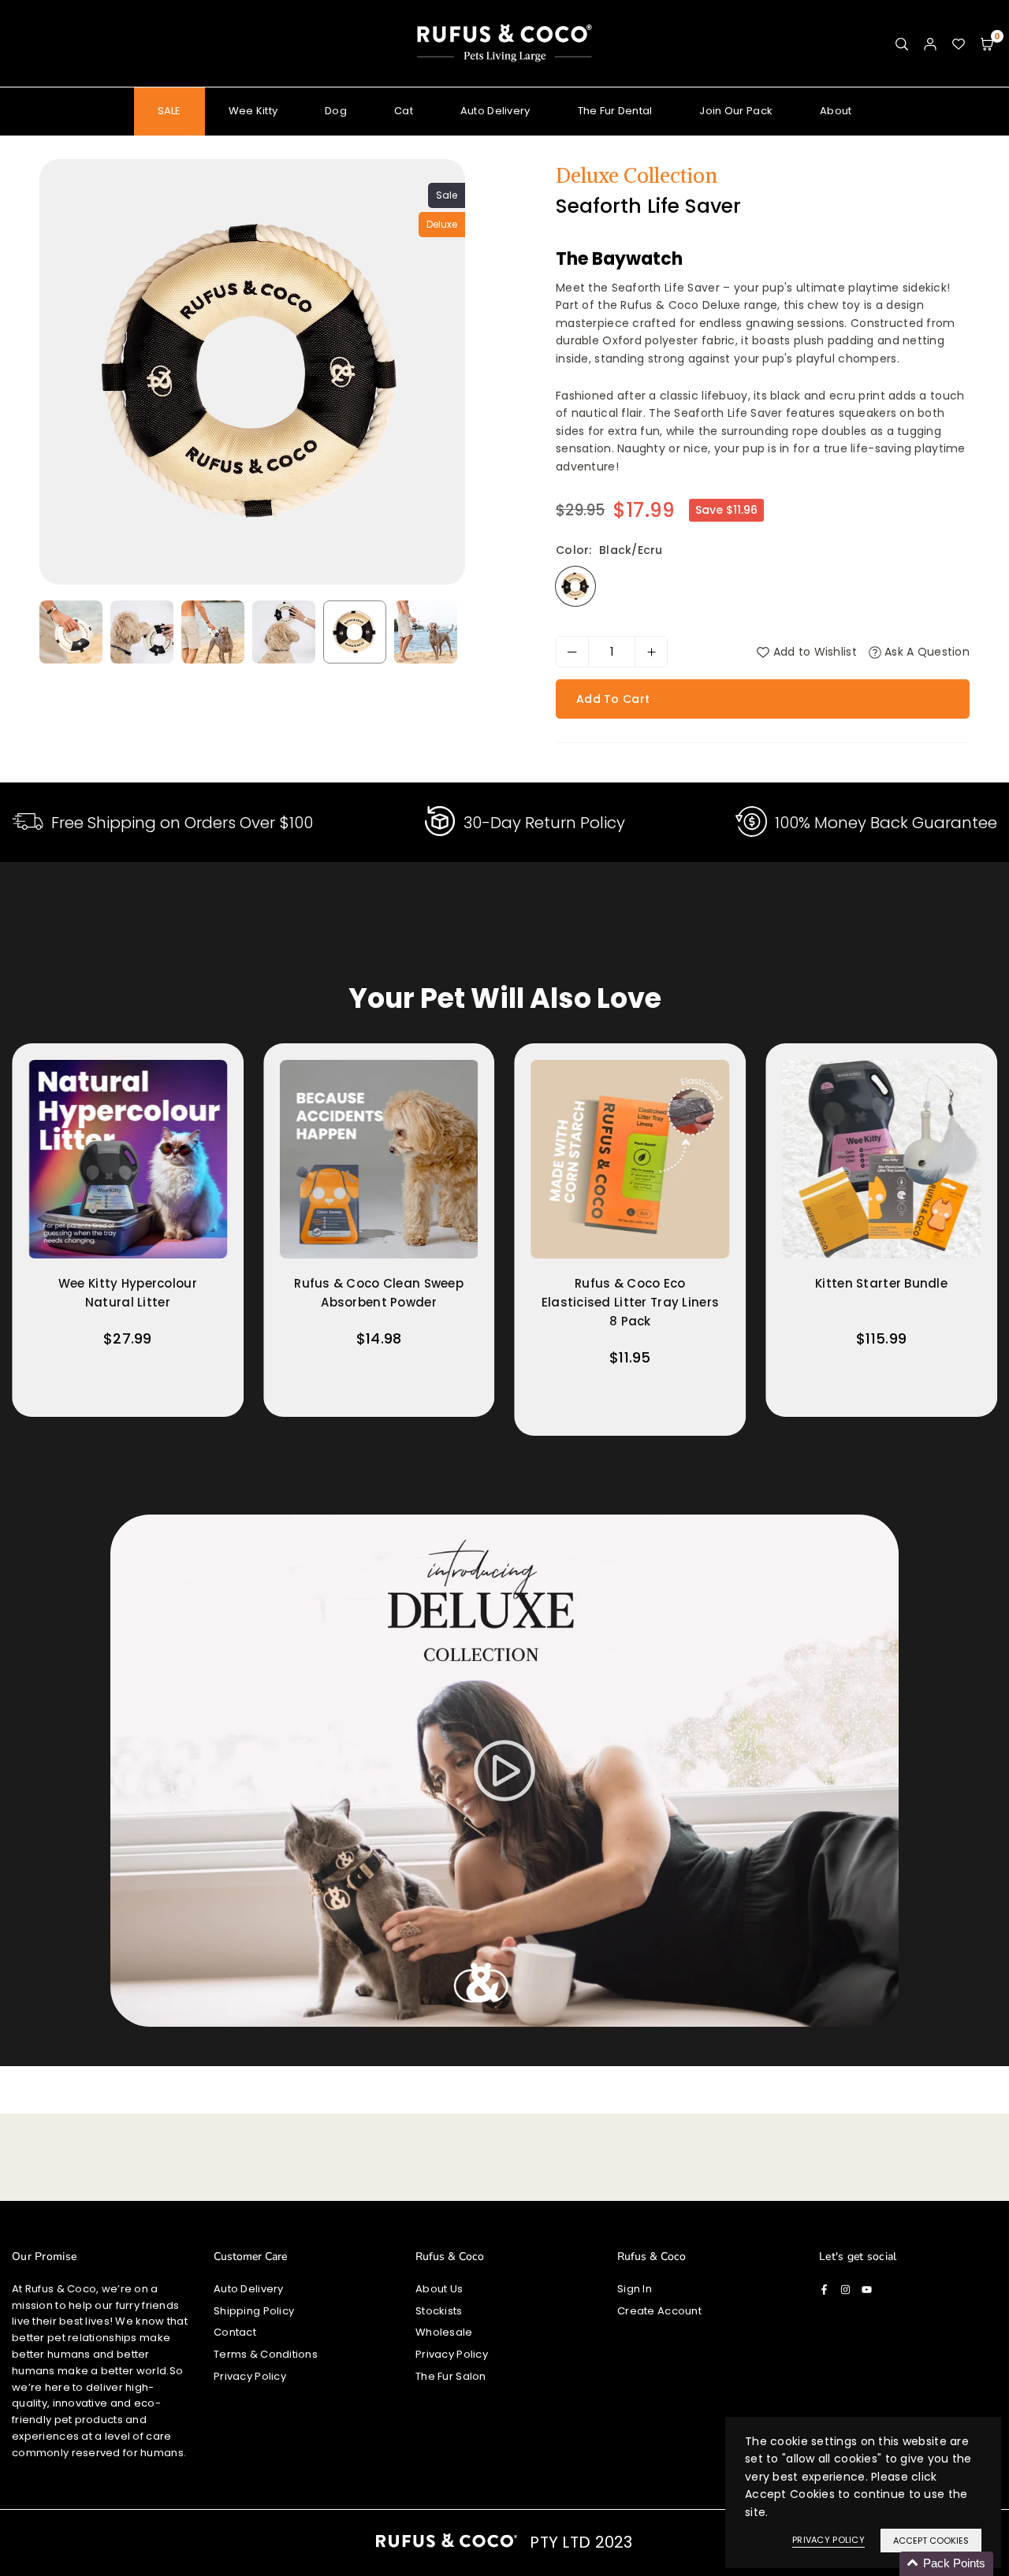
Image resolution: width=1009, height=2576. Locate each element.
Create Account (659, 2311)
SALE (169, 111)
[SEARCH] (902, 43)
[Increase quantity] (651, 652)
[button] (987, 43)
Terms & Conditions (266, 2354)
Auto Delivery (495, 111)
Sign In (635, 2289)
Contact (235, 2332)
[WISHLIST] (959, 43)
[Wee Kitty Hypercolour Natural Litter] (128, 1159)
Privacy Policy (250, 2376)
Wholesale (444, 2332)
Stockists (439, 2311)
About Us (439, 2289)
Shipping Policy (254, 2311)
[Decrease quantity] (572, 652)
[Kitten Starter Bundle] (881, 1159)
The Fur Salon (451, 2376)
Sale (447, 195)
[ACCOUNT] (930, 43)
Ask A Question (925, 652)
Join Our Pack (736, 111)
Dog (336, 111)
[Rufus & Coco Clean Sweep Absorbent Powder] (379, 1159)
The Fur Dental (615, 111)
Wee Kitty (253, 111)
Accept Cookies (931, 2541)
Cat (404, 111)
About (836, 111)
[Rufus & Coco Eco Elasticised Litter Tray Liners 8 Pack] (631, 1159)
